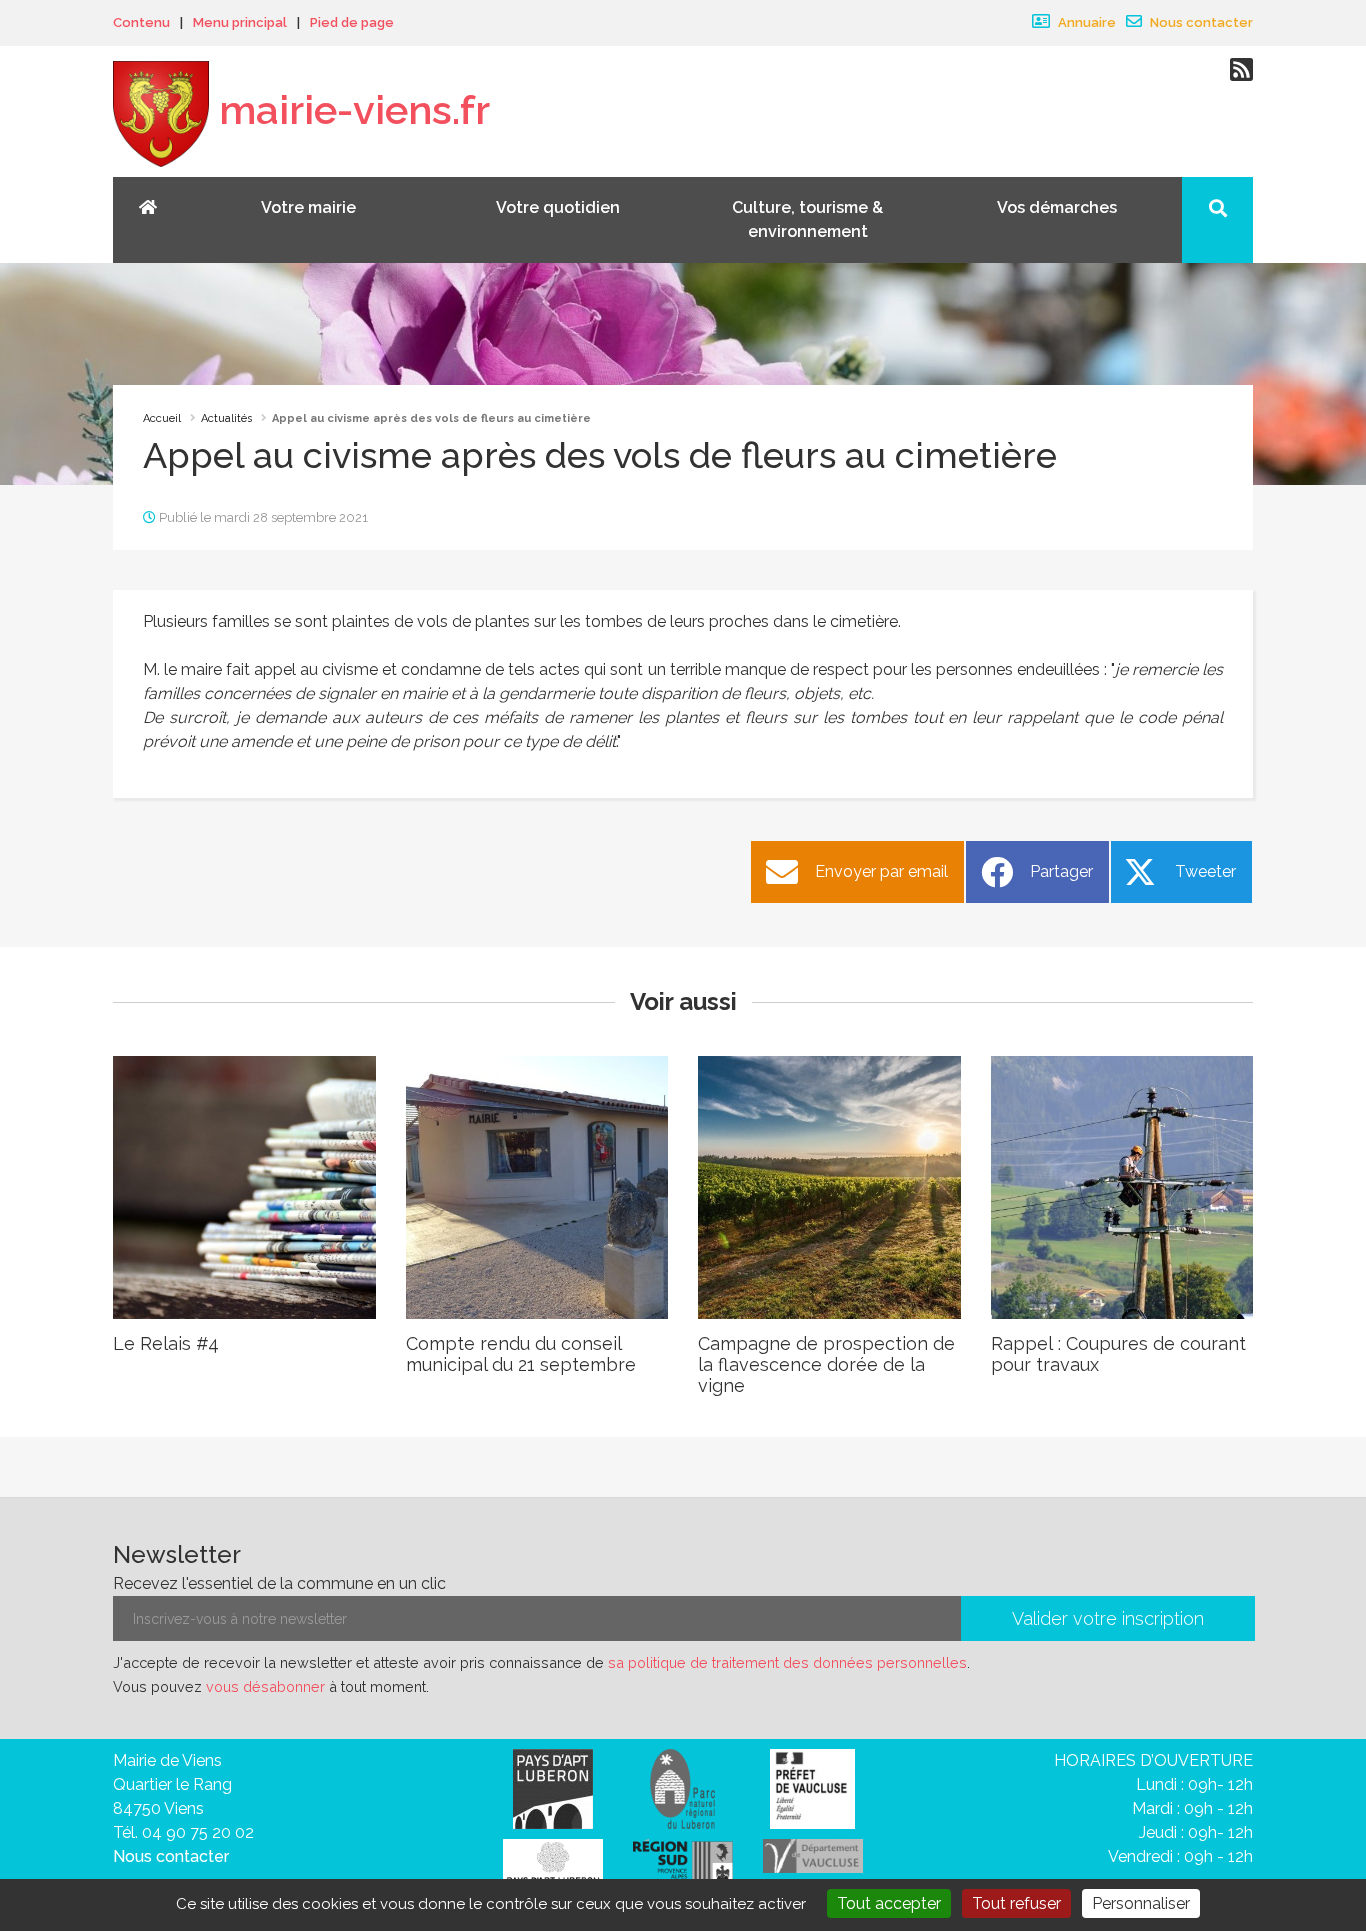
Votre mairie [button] (308, 207)
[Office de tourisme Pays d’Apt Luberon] (553, 1867)
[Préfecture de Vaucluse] (812, 1787)
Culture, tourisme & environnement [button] (807, 219)
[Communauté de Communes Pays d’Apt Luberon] (553, 1787)
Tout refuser (1016, 1903)
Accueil (162, 418)
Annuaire (1085, 22)
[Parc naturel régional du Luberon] (682, 1787)
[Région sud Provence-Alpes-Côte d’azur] (683, 1864)
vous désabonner (265, 1686)
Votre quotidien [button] (558, 207)
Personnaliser (1141, 1903)
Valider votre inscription (1108, 1618)
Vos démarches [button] (1057, 207)
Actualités (226, 418)
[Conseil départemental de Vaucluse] (813, 1854)
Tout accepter (889, 1903)
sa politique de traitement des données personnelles (787, 1662)
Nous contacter (1200, 22)
